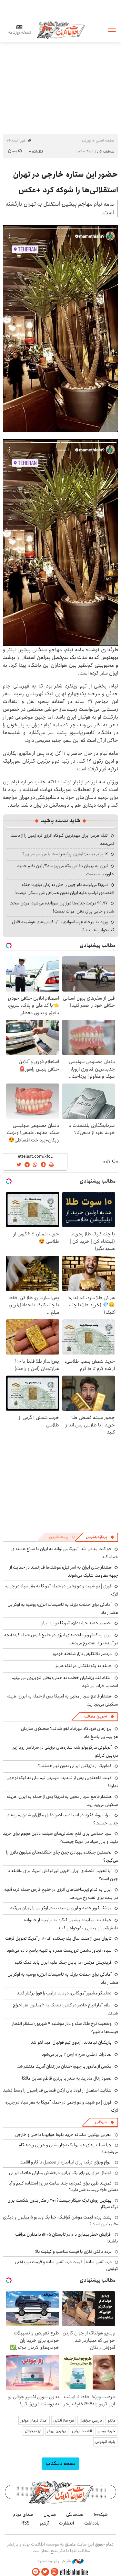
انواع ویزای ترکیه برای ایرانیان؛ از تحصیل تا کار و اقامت (66, 2162)
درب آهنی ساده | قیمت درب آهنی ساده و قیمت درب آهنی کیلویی (66, 2265)
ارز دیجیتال (33, 2431)
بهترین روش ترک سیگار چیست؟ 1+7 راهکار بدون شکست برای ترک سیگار (63, 2204)
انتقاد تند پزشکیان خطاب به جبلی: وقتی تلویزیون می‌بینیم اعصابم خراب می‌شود (65, 1682)
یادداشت (92, 2523)
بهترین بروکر (57, 2431)
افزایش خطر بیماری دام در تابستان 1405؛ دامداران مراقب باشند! (67, 2238)
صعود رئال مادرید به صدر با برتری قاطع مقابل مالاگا (67, 2078)
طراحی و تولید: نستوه (55, 2561)
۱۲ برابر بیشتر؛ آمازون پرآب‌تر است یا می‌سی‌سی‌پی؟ (65, 854)
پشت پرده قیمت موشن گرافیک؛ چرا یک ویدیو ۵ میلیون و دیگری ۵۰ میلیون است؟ (60, 2220)
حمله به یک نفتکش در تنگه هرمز (84, 1666)
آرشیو (44, 2523)
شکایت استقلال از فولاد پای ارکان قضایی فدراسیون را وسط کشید (57, 2090)
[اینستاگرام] (55, 2572)
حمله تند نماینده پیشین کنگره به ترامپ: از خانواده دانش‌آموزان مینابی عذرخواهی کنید (71, 1924)
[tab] (100, 1537)
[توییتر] (45, 2572)
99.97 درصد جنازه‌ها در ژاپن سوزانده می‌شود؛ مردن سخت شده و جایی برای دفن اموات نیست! (62, 907)
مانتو (111, 2420)
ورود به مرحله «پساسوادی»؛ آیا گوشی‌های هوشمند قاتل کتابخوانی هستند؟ (63, 926)
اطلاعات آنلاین (61, 30)
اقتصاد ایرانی (82, 2431)
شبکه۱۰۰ (101, 2514)
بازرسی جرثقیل (91, 2420)
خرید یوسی (106, 2431)
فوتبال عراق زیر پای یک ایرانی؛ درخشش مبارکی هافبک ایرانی (60, 2173)
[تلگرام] (36, 2572)
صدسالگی (75, 2514)
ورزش (86, 140)
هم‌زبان (50, 2514)
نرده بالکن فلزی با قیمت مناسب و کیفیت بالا (73, 2252)
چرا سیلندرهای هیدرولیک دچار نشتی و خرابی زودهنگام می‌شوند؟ (68, 2148)
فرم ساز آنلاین (64, 2420)
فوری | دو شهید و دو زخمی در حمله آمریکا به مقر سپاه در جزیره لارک (62, 1590)
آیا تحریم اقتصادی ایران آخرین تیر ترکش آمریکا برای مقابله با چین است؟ (63, 1875)
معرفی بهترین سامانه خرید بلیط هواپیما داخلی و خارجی (63, 2135)
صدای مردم (23, 2514)
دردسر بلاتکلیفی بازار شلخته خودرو (82, 1654)
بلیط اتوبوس (105, 2442)
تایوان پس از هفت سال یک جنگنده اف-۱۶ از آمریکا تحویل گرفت (58, 1938)
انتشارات (66, 2523)
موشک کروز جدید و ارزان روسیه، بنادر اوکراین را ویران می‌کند (61, 1908)
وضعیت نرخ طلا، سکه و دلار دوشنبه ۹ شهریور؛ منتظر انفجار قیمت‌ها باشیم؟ (65, 2028)
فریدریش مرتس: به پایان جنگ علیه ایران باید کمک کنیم (63, 1962)
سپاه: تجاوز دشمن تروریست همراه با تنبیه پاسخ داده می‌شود (59, 1950)
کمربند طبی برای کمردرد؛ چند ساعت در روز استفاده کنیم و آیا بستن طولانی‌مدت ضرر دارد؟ (63, 2186)
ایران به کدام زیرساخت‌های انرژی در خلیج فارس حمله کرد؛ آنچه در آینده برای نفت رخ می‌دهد (61, 1639)
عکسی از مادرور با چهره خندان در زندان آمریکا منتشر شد (64, 2066)
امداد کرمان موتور (34, 2420)
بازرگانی (101, 2122)
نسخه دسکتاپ (60, 2463)
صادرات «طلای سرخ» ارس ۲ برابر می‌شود (77, 2054)
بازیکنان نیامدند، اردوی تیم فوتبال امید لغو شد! (71, 2042)
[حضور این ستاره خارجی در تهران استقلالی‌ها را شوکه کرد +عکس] (60, 329)
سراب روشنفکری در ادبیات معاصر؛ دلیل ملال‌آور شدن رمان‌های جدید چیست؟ (62, 1819)
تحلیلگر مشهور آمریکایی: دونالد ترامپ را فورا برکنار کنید (64, 1993)
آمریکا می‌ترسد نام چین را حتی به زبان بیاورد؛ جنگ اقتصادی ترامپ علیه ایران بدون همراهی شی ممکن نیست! (64, 889)
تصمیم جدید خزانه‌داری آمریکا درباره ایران (76, 1623)
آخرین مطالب (96, 1716)
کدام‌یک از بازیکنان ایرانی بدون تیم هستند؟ (75, 1766)
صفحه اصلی (105, 140)
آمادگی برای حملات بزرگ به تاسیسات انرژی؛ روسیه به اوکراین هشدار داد (63, 1978)
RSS (25, 2523)
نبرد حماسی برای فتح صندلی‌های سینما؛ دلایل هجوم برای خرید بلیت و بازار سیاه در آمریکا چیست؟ (60, 1838)
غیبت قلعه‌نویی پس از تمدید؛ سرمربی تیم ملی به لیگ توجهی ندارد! (62, 1782)
